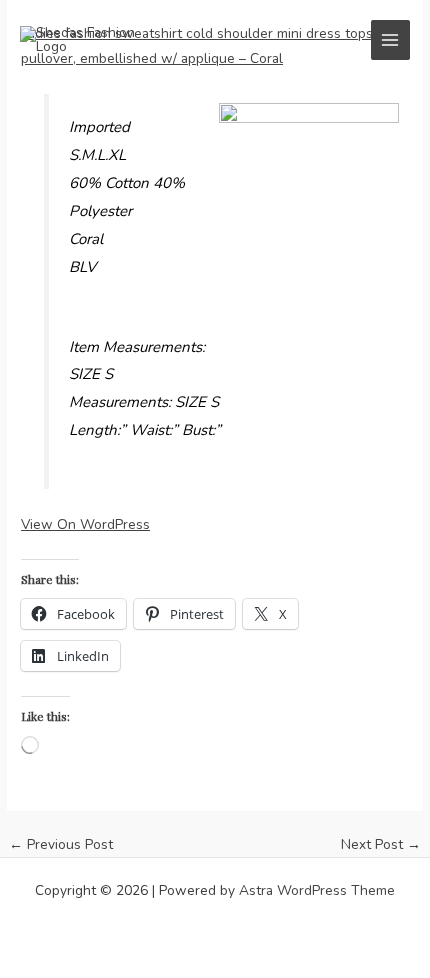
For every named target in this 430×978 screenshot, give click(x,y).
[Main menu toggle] (390, 39)
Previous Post (61, 845)
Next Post (381, 845)
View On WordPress (85, 524)
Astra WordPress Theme (317, 890)
